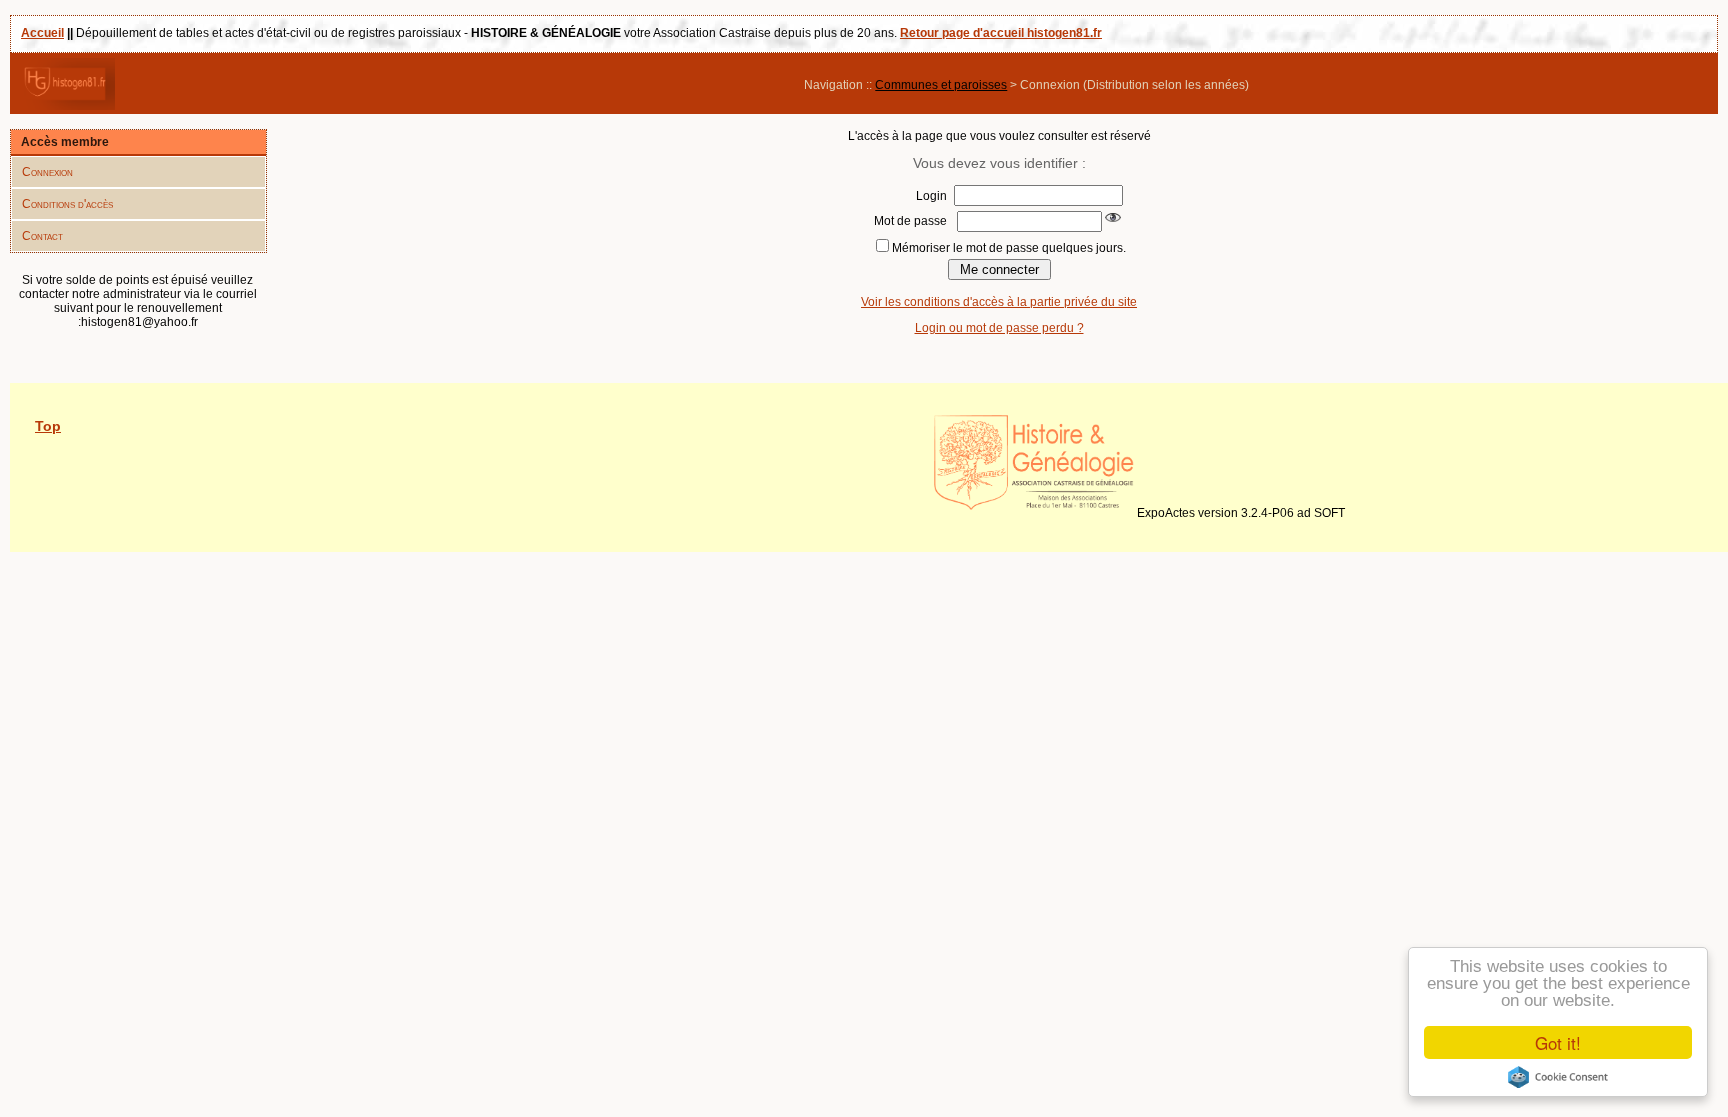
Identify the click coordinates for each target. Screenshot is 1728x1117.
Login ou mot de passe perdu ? (999, 328)
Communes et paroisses (941, 85)
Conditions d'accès (67, 204)
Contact (42, 236)
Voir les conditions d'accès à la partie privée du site (999, 302)
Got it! (1558, 1042)
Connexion (47, 172)
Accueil (42, 33)
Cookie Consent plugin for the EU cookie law (1558, 1077)
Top (48, 426)
